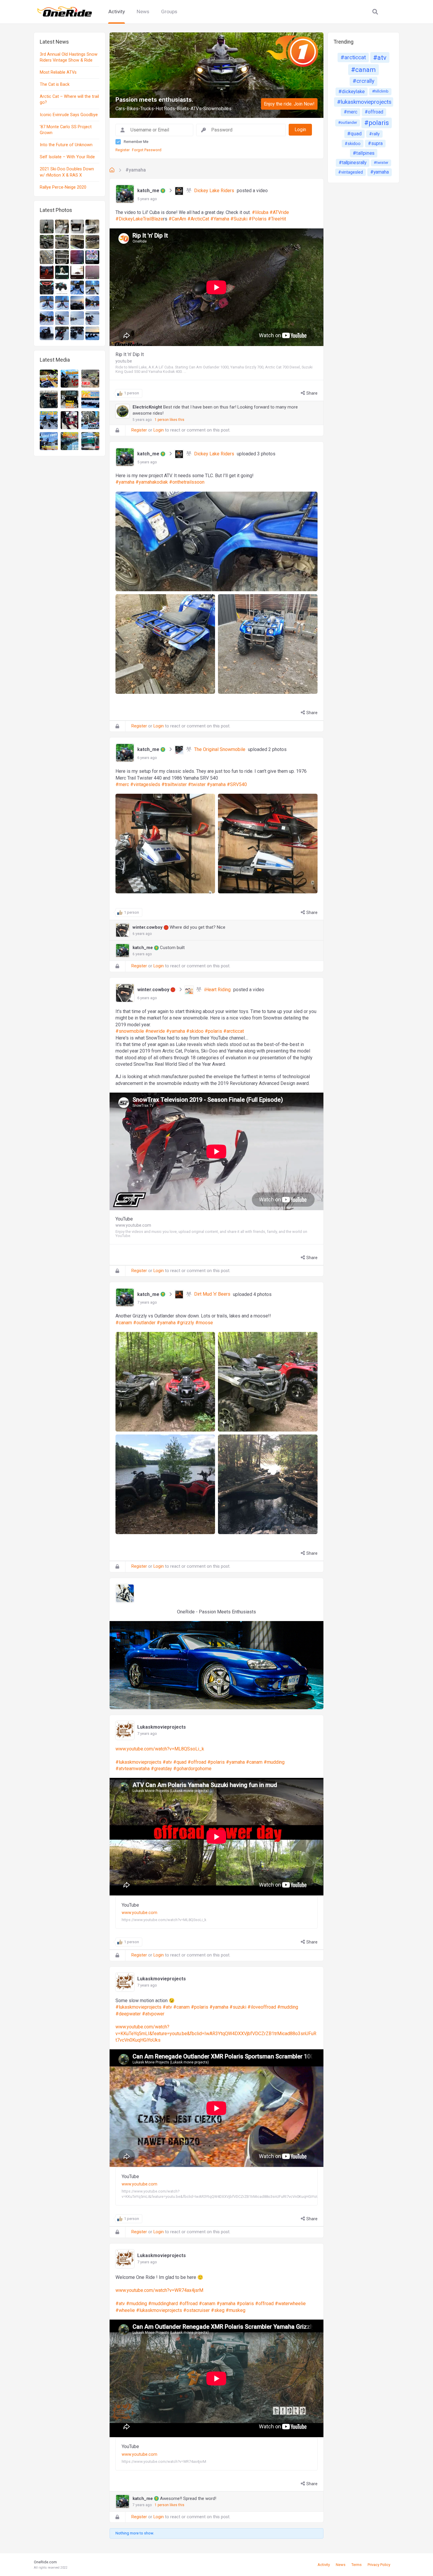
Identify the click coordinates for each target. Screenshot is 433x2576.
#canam (363, 70)
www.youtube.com (139, 1913)
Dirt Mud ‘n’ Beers (212, 1294)
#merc (351, 112)
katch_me (149, 191)
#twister (381, 163)
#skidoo (353, 144)
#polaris (377, 123)
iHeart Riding (217, 990)
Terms (357, 2565)
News (143, 11)
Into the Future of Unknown (66, 145)
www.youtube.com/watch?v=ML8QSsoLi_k (160, 1749)
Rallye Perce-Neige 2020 (63, 187)
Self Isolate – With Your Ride (67, 157)
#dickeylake (352, 91)
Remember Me (136, 142)
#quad (355, 134)
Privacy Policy (379, 2565)
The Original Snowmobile (220, 749)
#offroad (374, 112)
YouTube (130, 1905)
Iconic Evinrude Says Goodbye (69, 115)
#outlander (348, 122)
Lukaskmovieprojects (162, 1727)
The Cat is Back (55, 84)
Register (123, 150)
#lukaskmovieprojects (364, 102)
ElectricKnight (147, 407)
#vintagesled (351, 172)
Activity (117, 11)
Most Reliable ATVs (58, 72)
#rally (374, 134)
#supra (375, 143)
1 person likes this (170, 420)
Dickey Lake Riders (214, 191)
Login (159, 430)
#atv (380, 57)
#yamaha (136, 170)
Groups (169, 11)
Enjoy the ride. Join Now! (289, 104)
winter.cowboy (148, 927)
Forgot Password (147, 150)
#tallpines (364, 153)
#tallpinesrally (353, 163)
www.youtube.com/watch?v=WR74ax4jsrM (159, 2290)
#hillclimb (380, 91)
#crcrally (363, 81)
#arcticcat (353, 57)
